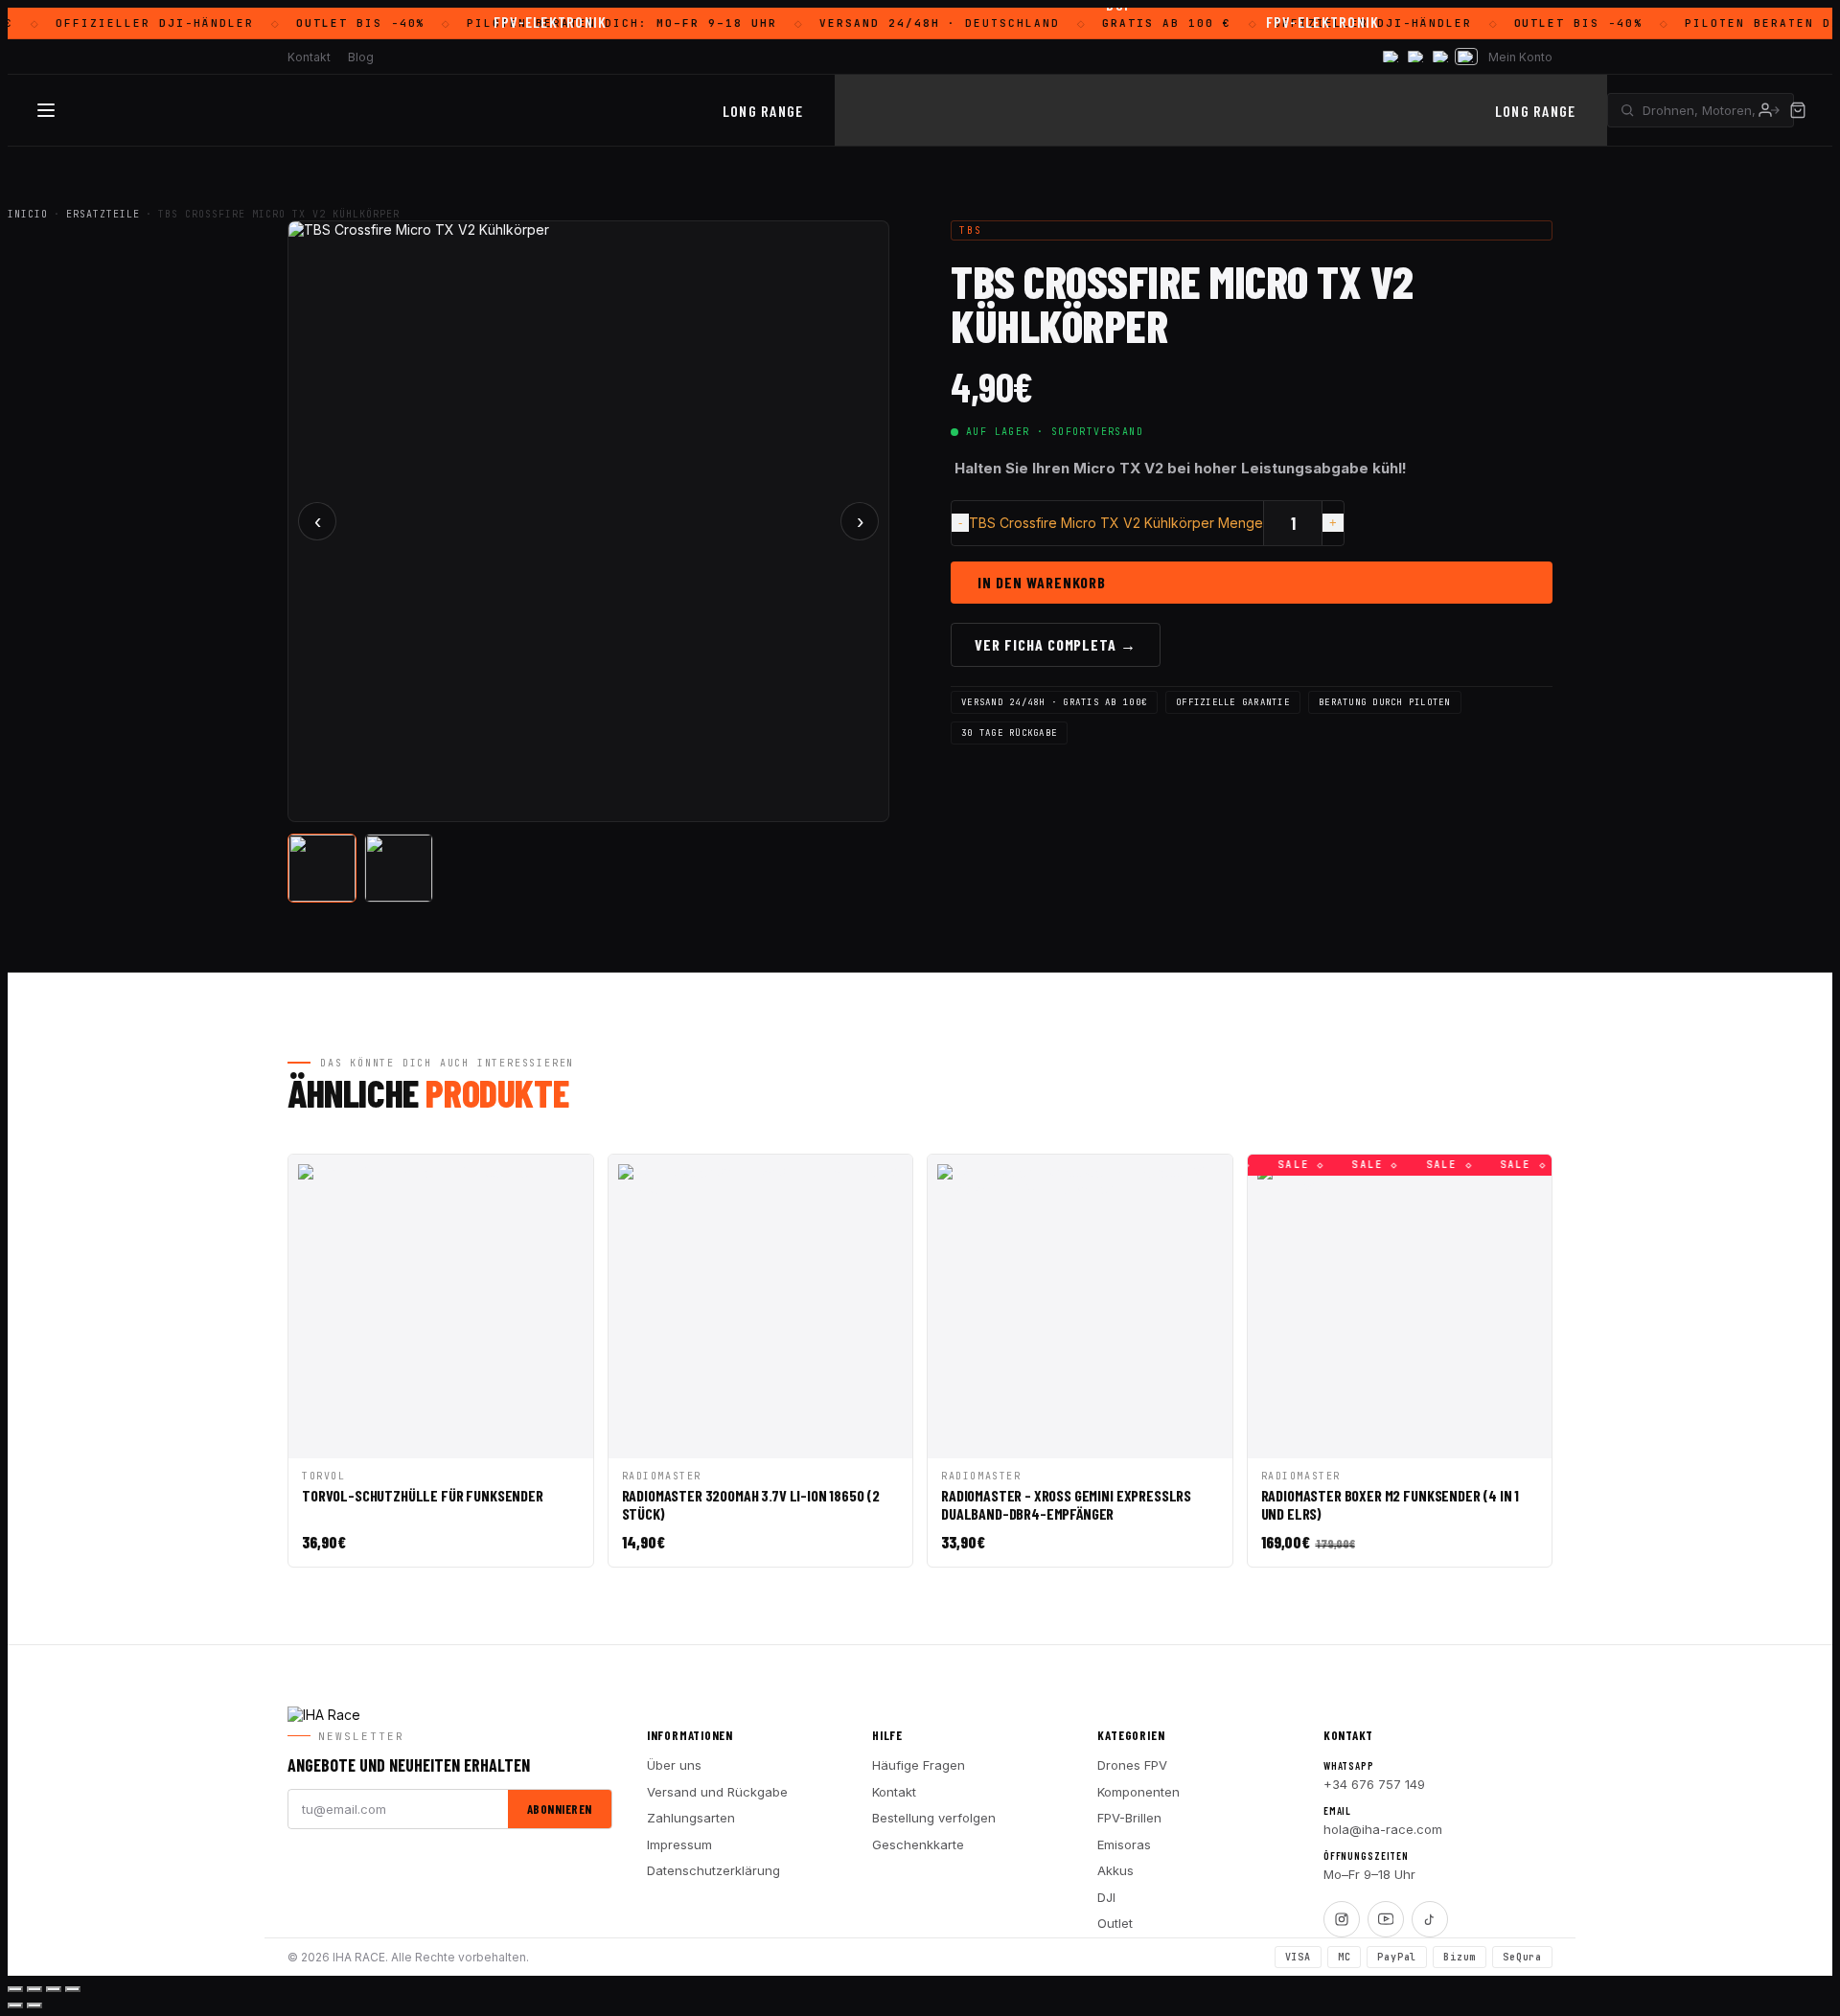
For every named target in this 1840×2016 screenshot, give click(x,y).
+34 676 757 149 (1374, 1784)
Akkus (1115, 1870)
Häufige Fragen (919, 1765)
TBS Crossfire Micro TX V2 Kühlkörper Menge (1116, 523)
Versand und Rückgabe (717, 1792)
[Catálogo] (46, 110)
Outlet (1115, 1923)
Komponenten (1138, 1792)
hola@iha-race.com (1383, 1829)
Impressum (679, 1844)
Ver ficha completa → (1056, 644)
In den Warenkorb (1042, 582)
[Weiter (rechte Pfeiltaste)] (34, 2005)
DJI (1106, 1897)
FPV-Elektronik (551, 22)
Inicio (28, 214)
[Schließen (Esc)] (73, 1989)
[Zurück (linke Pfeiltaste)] (15, 2005)
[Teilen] (54, 1989)
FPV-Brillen (1129, 1818)
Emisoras (1124, 1844)
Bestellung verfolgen (934, 1818)
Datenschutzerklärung (713, 1870)
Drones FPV (1132, 1765)
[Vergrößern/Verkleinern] (15, 1989)
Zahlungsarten (691, 1818)
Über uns (674, 1765)
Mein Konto (1520, 57)
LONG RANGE (763, 111)
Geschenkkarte (918, 1844)
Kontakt (894, 1792)
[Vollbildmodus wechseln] (34, 1989)
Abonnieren (560, 1809)
